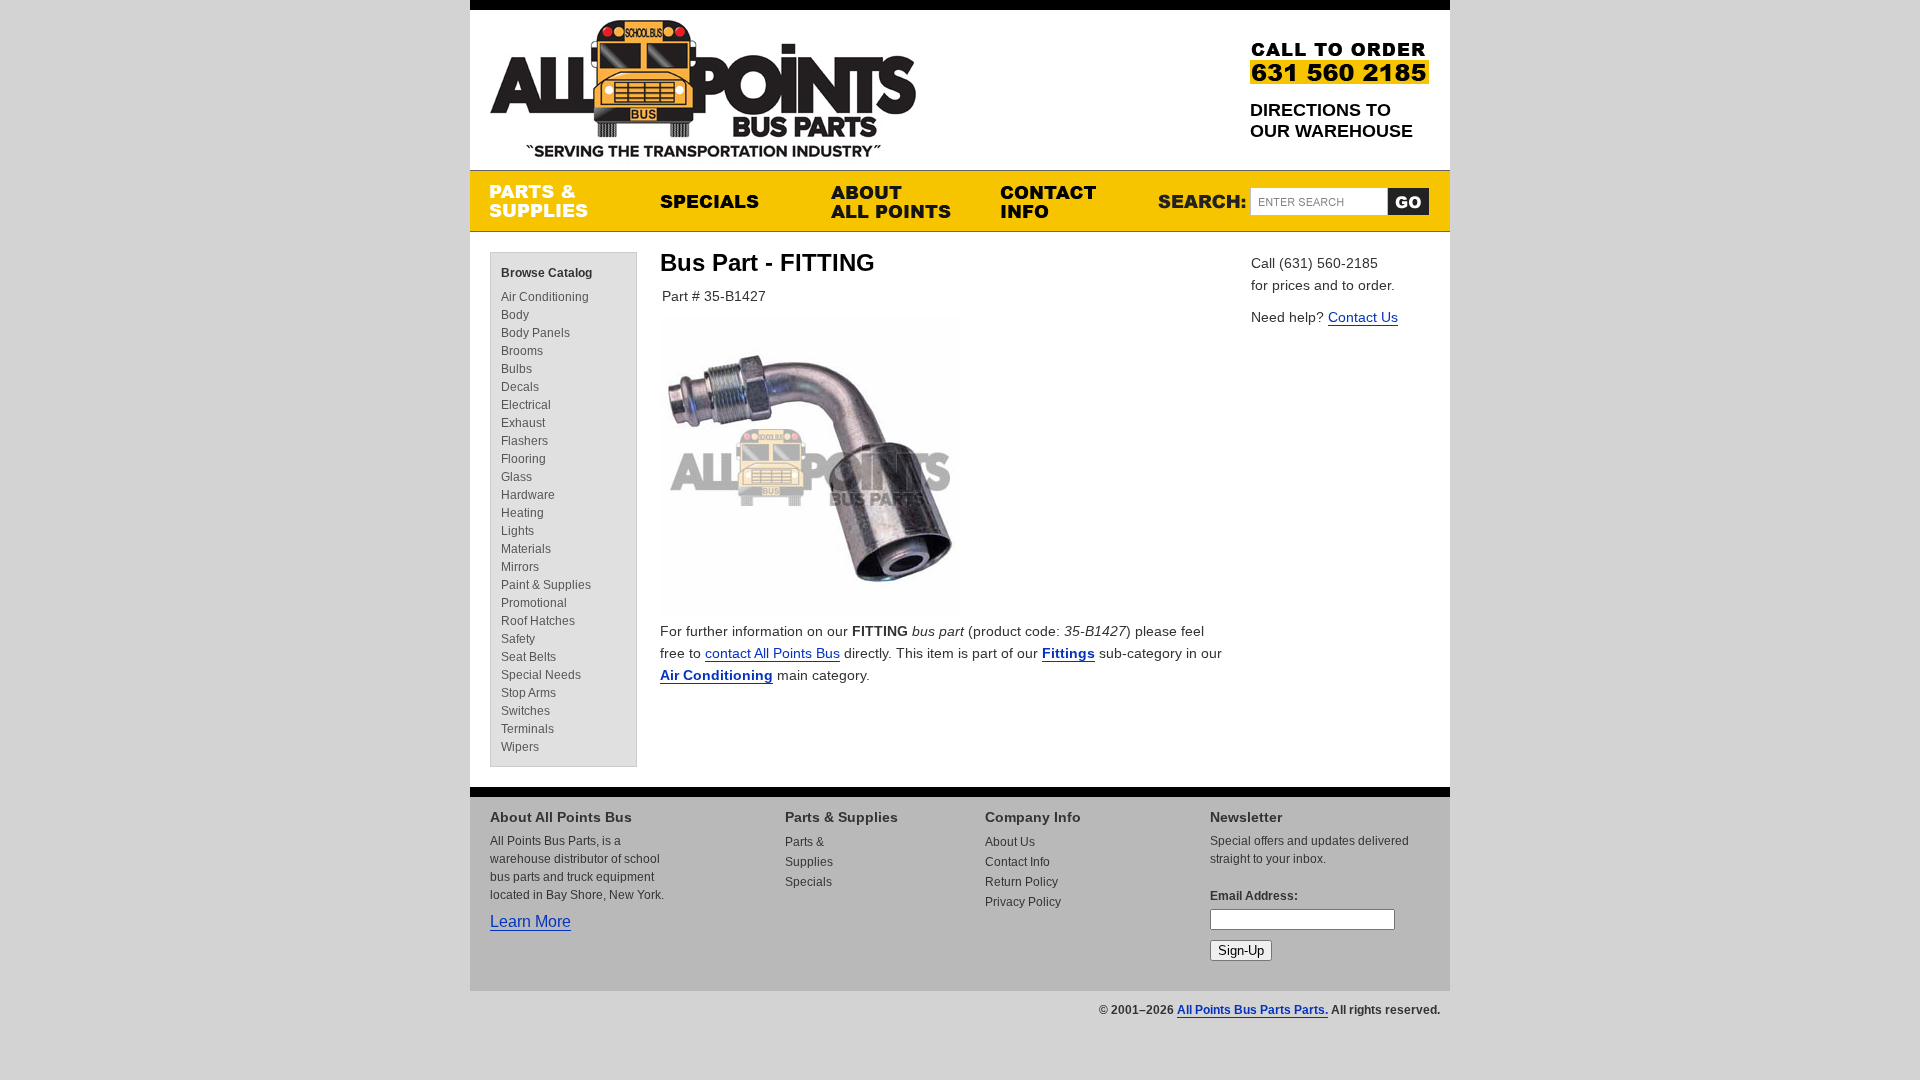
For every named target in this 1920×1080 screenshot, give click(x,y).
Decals (520, 387)
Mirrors (520, 567)
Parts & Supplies (555, 201)
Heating (522, 513)
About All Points (895, 201)
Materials (526, 549)
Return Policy (1021, 882)
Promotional (534, 603)
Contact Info (1065, 201)
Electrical (526, 405)
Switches (525, 711)
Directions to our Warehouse (1331, 120)
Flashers (524, 441)
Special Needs (541, 675)
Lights (517, 531)
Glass (516, 477)
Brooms (522, 351)
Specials (725, 201)
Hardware (528, 495)
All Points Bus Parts (703, 94)
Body (515, 315)
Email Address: (1254, 896)
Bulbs (516, 369)
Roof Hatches (538, 621)
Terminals (527, 729)
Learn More (530, 921)
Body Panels (535, 333)
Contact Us (1363, 317)
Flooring (523, 459)
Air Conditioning (716, 675)
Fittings (1068, 653)
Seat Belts (528, 657)
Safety (518, 639)
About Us (1010, 842)
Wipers (520, 747)
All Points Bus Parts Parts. (1252, 1010)
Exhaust (523, 423)
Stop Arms (528, 693)
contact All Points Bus (772, 653)
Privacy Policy (1023, 902)
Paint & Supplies (546, 585)
